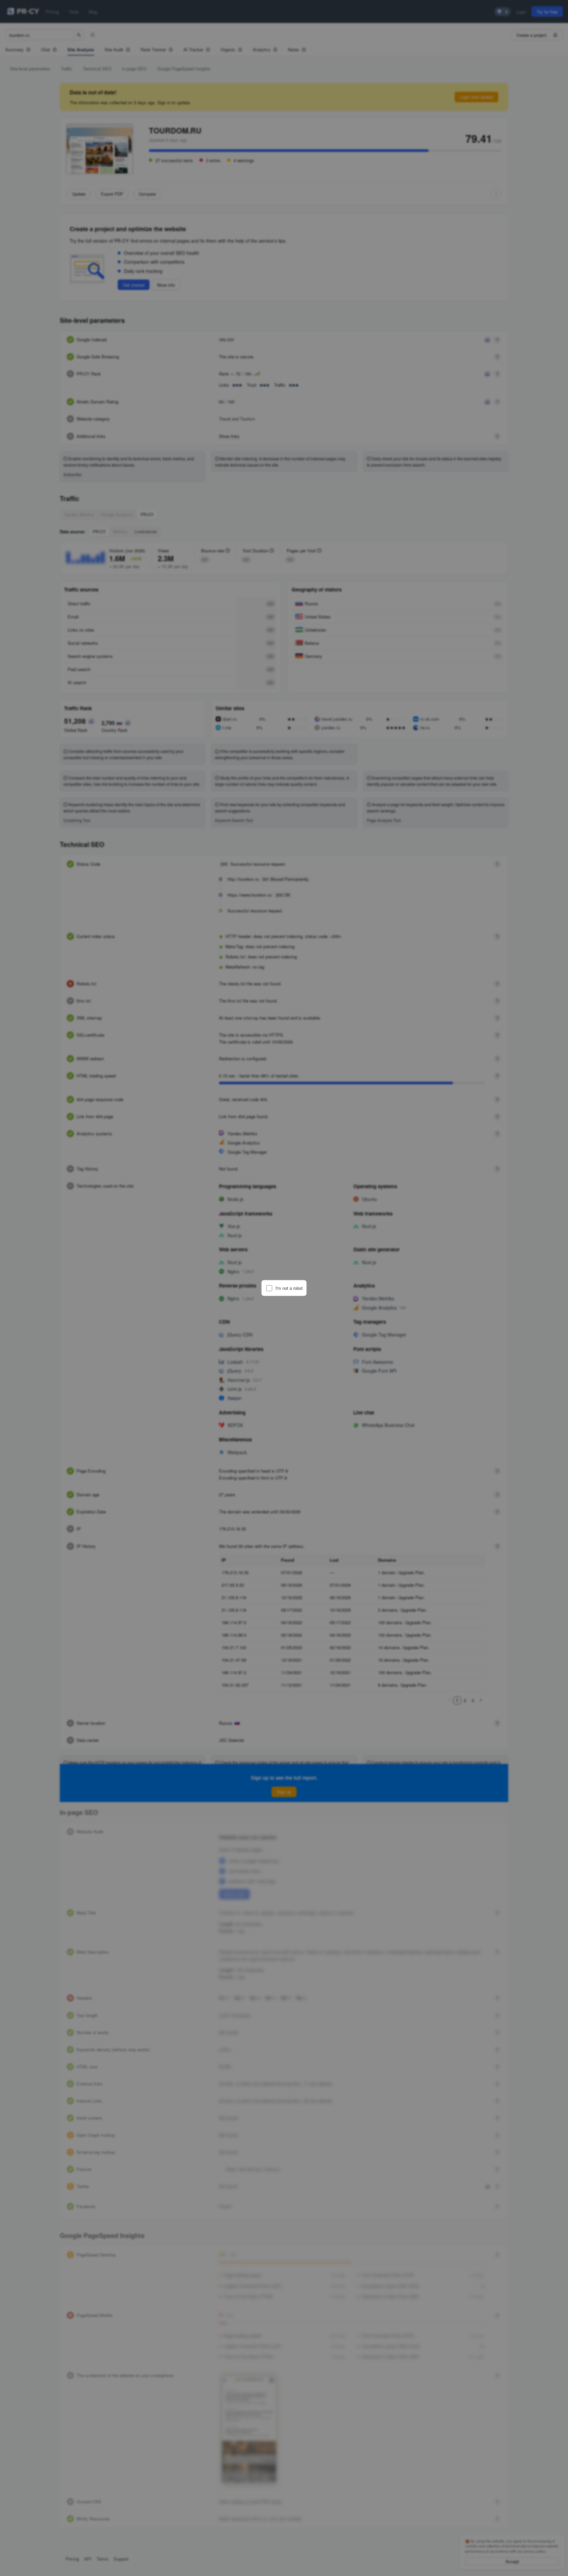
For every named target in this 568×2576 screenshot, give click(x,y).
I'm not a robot (289, 1288)
